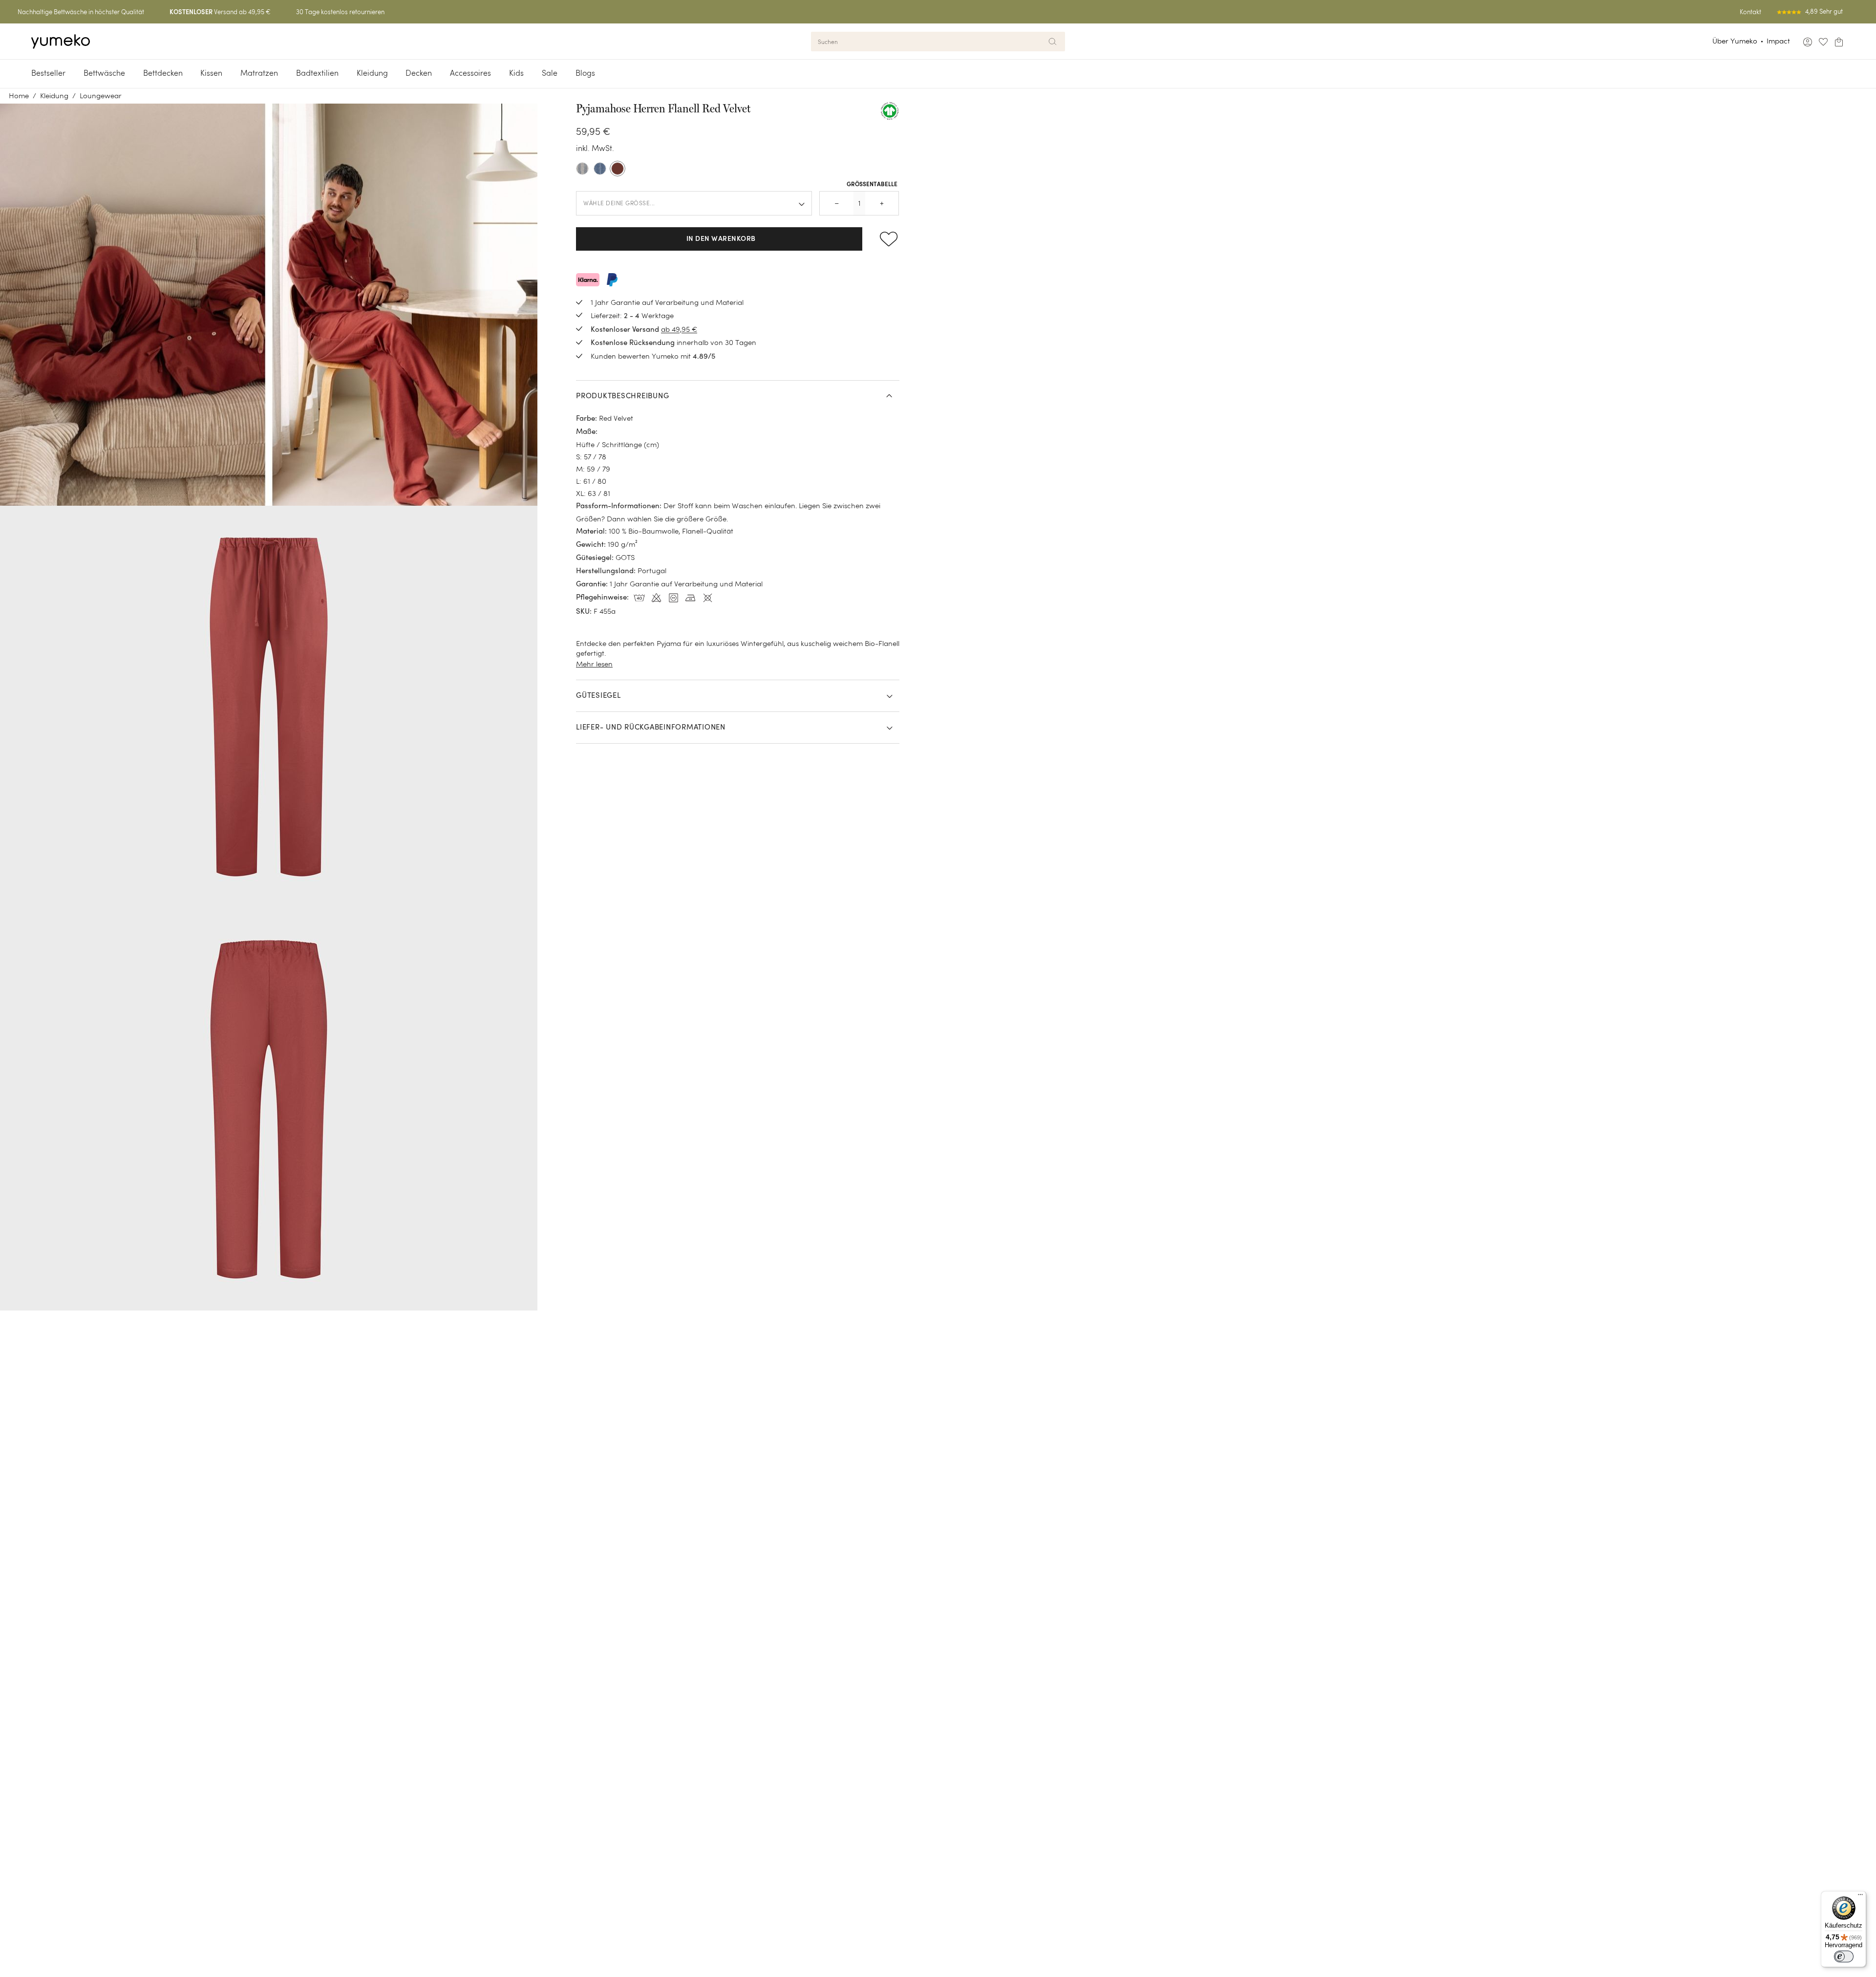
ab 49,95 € (679, 329)
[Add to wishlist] (885, 239)
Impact (1778, 41)
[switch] (1844, 1956)
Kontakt (1750, 12)
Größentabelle (872, 185)
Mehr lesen (594, 664)
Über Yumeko (1735, 41)
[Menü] (1860, 1897)
